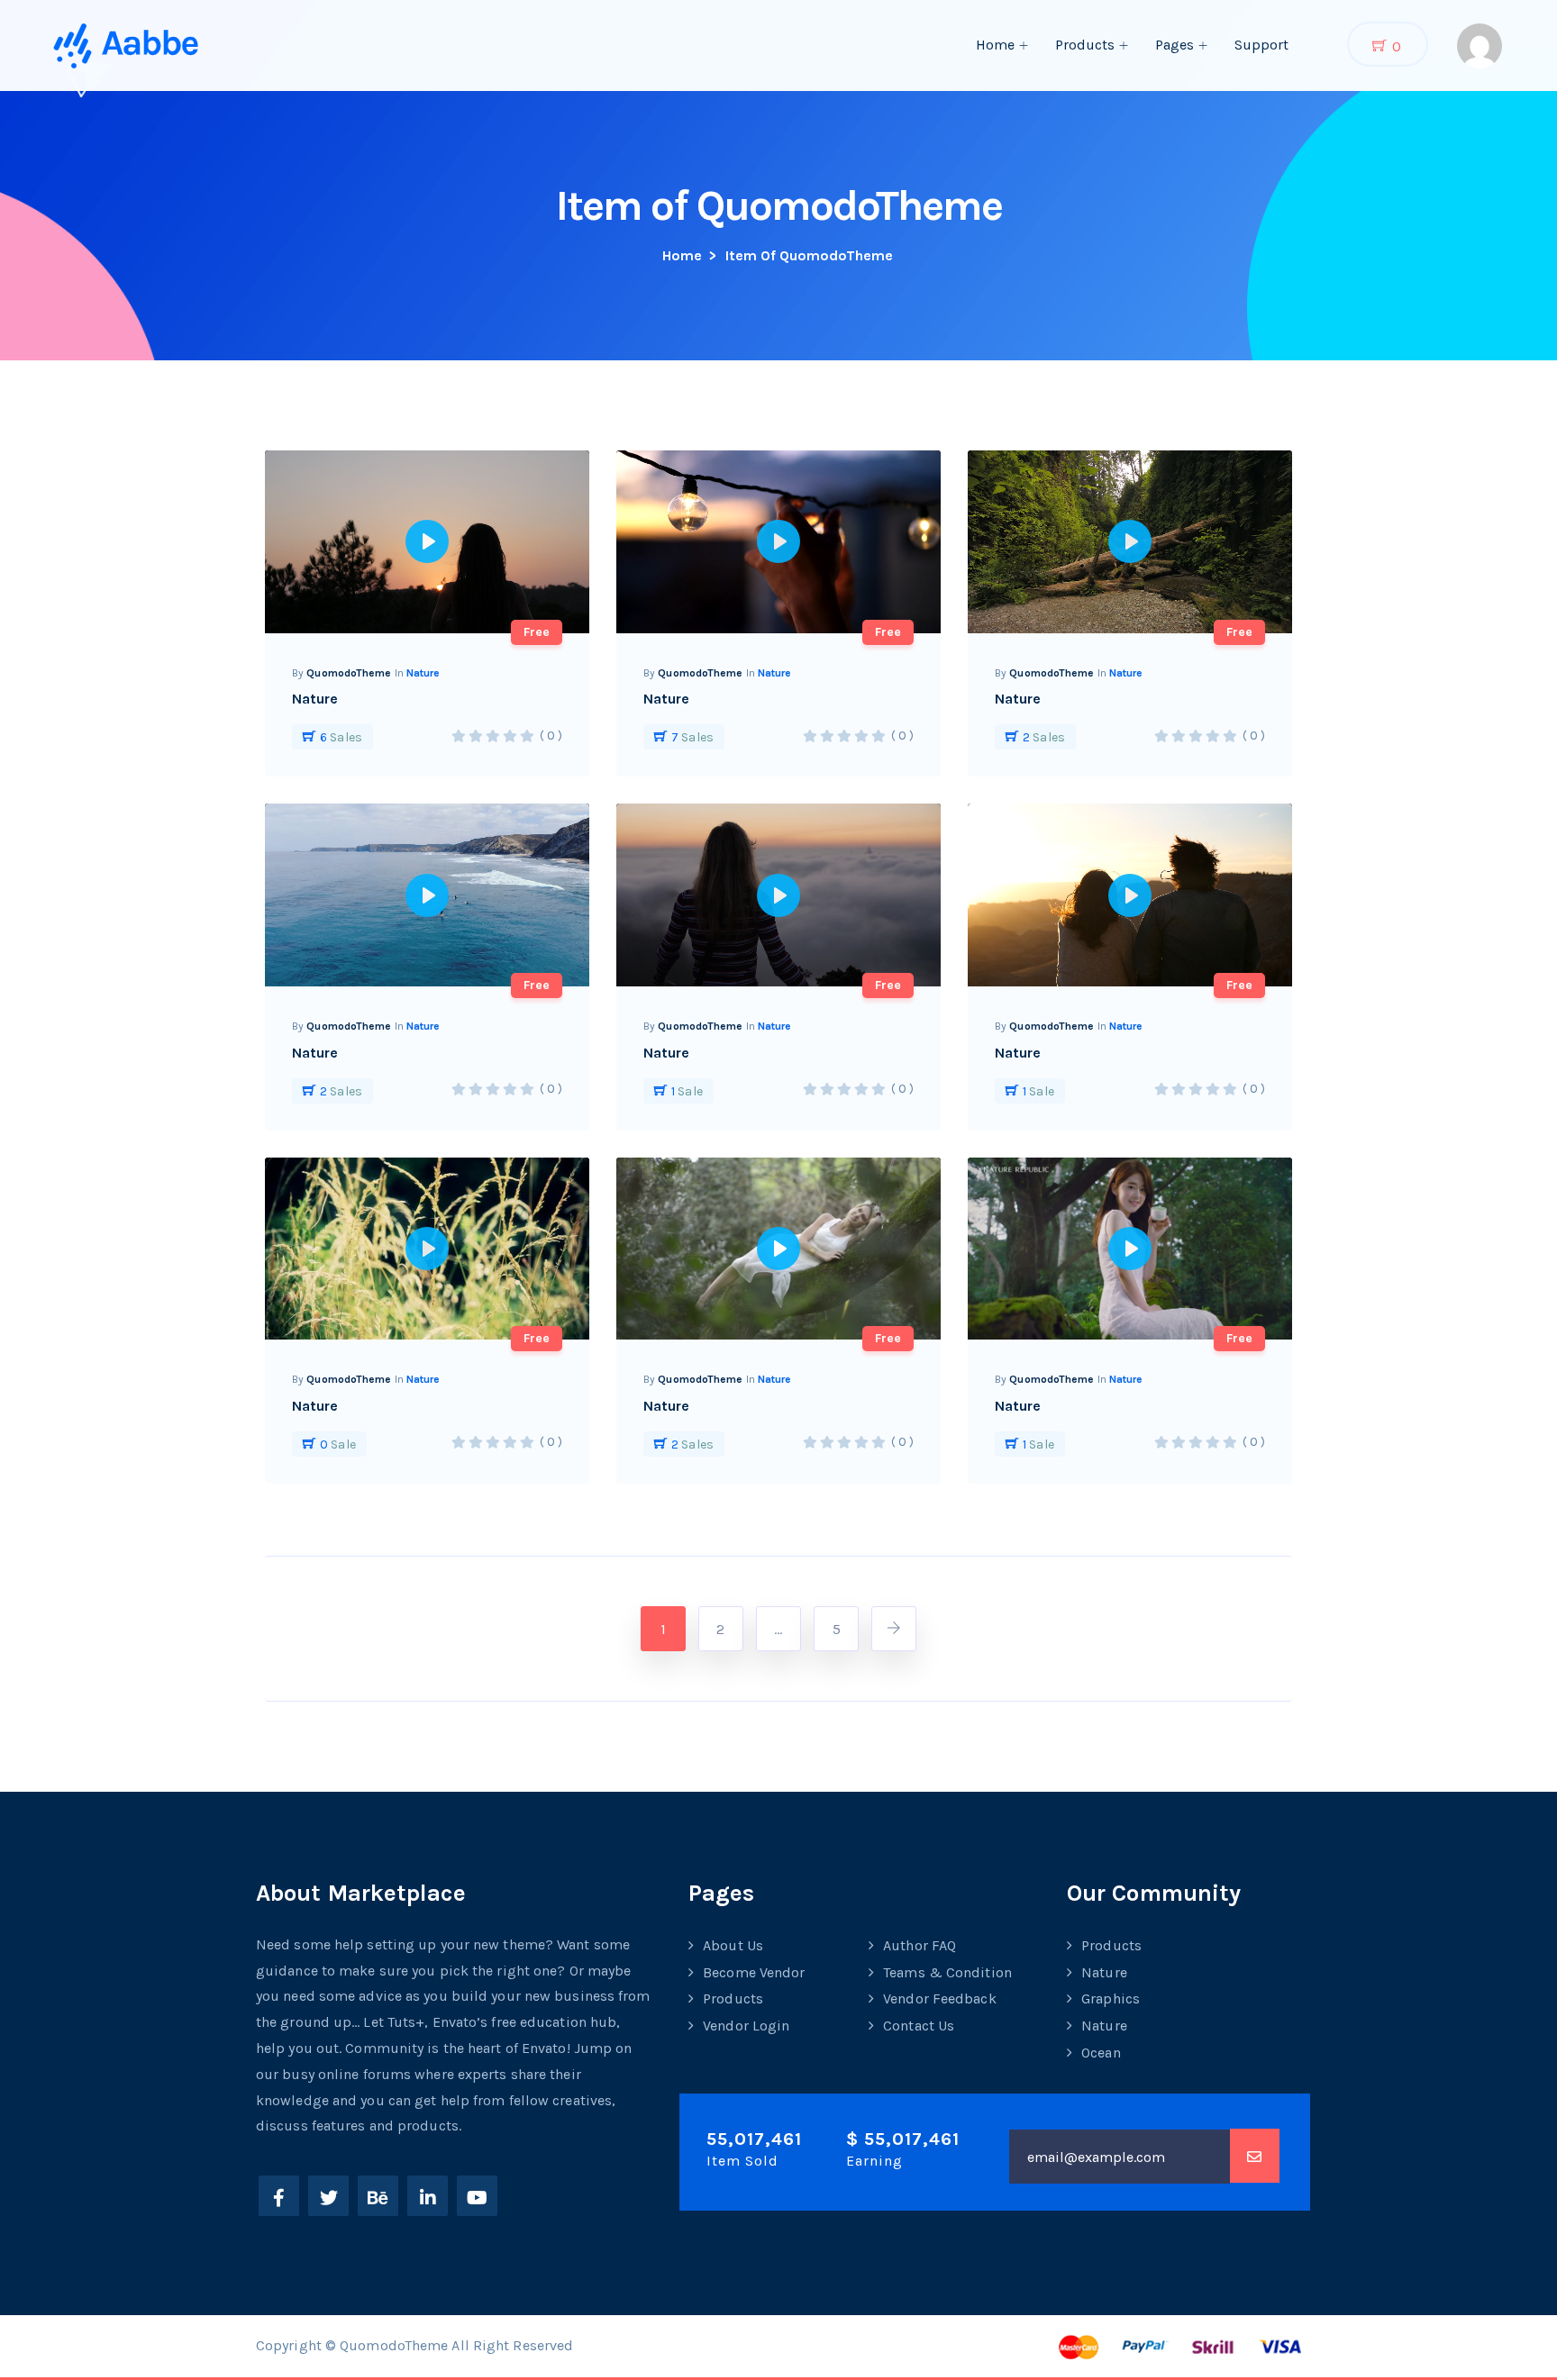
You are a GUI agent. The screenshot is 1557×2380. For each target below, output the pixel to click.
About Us (733, 1945)
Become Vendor (754, 1972)
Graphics (1111, 1998)
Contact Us (919, 2026)
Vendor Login (746, 2026)
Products (1085, 45)
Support (1261, 45)
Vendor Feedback (940, 1998)
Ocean (1101, 2053)
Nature (423, 673)
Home (995, 45)
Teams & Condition (947, 1972)
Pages (1175, 45)
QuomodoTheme (349, 673)
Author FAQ (920, 1945)
